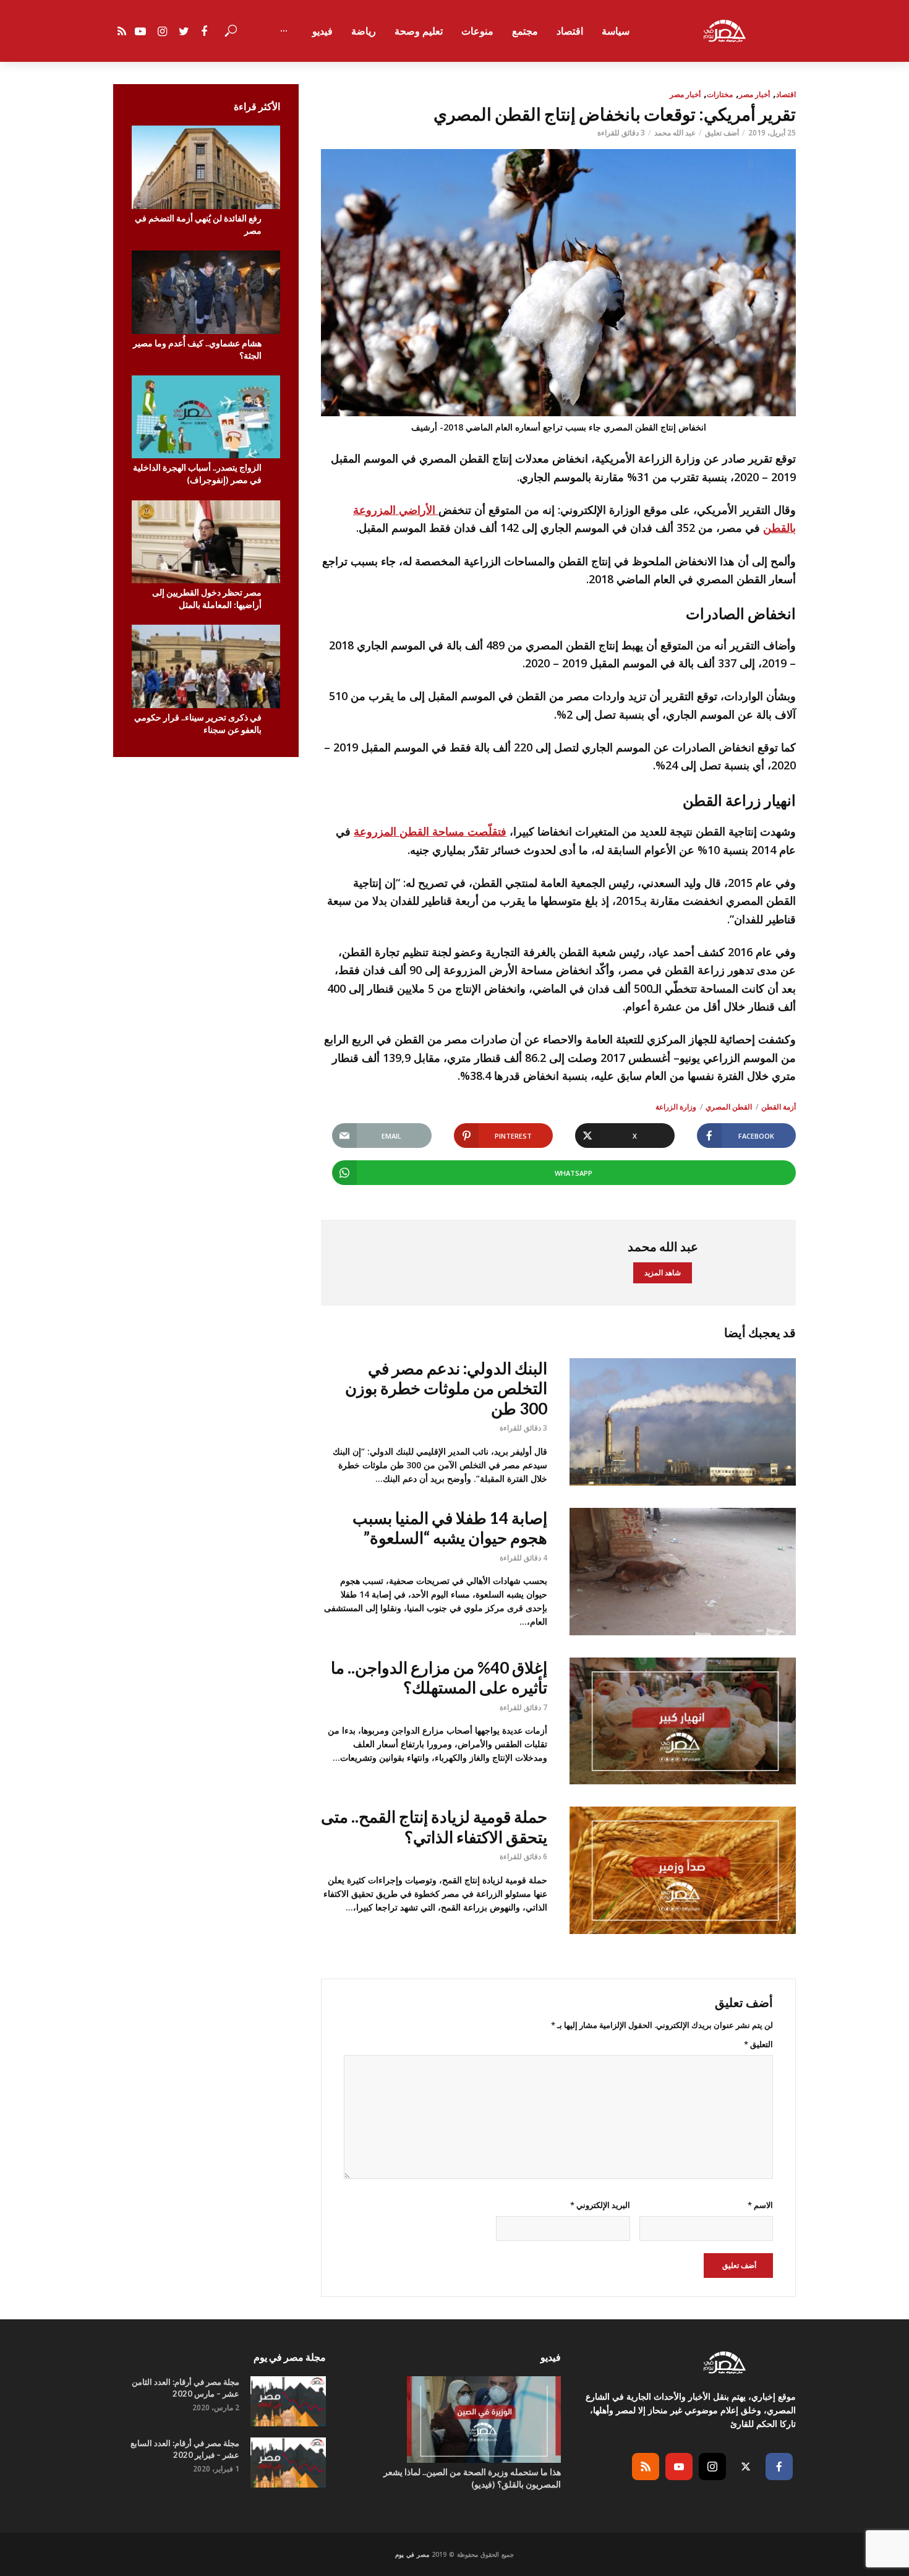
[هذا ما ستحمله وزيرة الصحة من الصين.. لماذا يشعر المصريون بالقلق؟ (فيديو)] (454, 2420)
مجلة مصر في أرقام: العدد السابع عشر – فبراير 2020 (185, 2449)
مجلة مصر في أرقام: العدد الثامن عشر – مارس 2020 (186, 2388)
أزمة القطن (779, 1107)
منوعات (477, 31)
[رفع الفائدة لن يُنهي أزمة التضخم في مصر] (206, 167)
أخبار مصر (754, 94)
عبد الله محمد (675, 133)
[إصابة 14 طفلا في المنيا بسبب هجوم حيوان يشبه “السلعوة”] (683, 1572)
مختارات (720, 94)
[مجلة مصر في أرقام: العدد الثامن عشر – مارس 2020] (288, 2401)
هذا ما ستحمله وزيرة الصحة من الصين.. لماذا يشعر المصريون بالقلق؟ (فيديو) (472, 2478)
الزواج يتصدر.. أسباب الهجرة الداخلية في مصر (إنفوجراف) (197, 473)
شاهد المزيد (663, 1273)
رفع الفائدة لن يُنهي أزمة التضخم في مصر (198, 224)
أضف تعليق (722, 133)
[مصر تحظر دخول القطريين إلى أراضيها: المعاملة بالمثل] (206, 542)
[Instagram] (712, 2467)
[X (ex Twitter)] (746, 2467)
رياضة (364, 31)
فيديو (322, 31)
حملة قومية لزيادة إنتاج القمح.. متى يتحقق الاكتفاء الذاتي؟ (434, 1827)
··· (284, 31)
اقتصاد (570, 31)
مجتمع (525, 31)
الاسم (760, 2205)
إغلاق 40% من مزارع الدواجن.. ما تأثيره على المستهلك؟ (439, 1678)
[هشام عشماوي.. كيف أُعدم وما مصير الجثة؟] (206, 292)
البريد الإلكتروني (600, 2205)
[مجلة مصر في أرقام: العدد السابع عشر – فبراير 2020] (288, 2463)
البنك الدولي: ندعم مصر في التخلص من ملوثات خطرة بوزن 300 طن (446, 1388)
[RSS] (646, 2467)
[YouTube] (679, 2467)
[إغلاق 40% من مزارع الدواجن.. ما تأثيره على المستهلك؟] (683, 1721)
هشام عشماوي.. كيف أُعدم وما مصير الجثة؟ (197, 349)
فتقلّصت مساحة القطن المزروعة (430, 831)
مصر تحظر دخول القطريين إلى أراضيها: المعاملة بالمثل (207, 598)
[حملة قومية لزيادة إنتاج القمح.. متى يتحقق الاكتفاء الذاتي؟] (683, 1870)
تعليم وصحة (419, 31)
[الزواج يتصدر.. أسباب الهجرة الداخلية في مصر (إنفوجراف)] (206, 417)
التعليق (758, 2044)
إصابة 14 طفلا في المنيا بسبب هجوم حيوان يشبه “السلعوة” (450, 1528)
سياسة (616, 31)
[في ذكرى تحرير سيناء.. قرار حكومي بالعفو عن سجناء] (206, 666)
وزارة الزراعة (676, 1107)
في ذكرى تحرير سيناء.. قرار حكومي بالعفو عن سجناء (198, 723)
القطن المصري (729, 1107)
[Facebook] (779, 2467)
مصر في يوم (412, 2554)
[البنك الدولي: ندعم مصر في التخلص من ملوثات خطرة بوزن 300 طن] (683, 1422)
